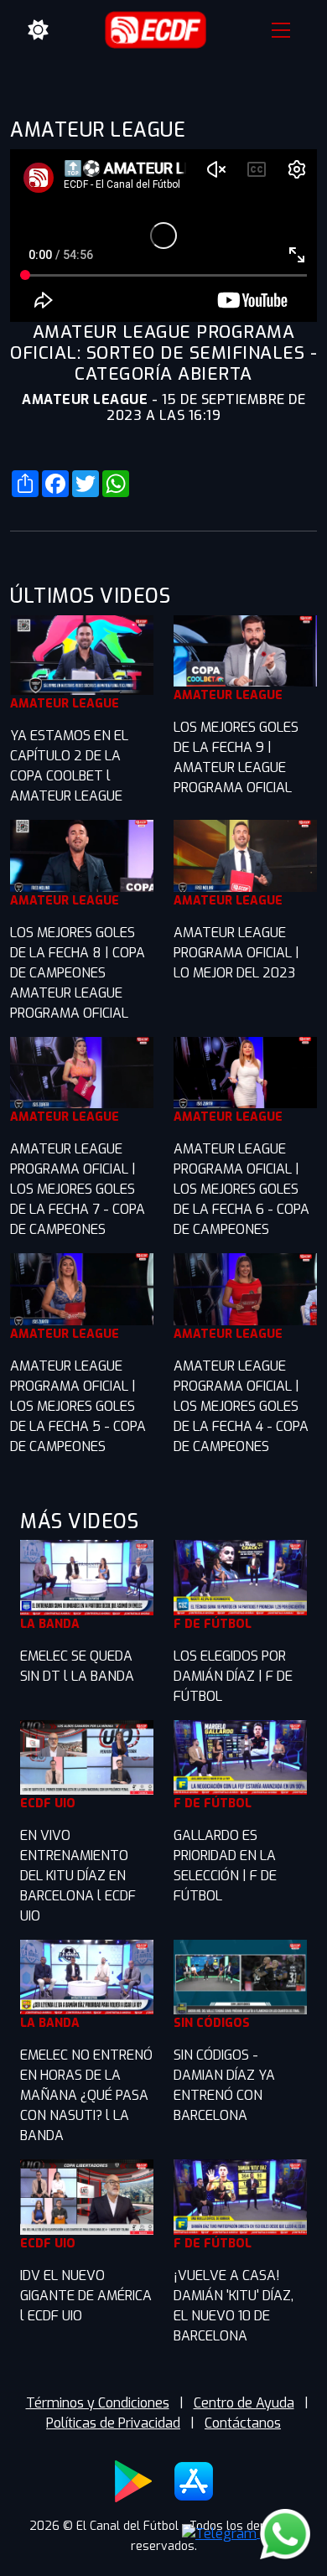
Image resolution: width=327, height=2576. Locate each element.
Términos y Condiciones (98, 2403)
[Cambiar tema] (39, 30)
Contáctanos (243, 2423)
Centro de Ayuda (244, 2403)
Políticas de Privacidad (113, 2423)
